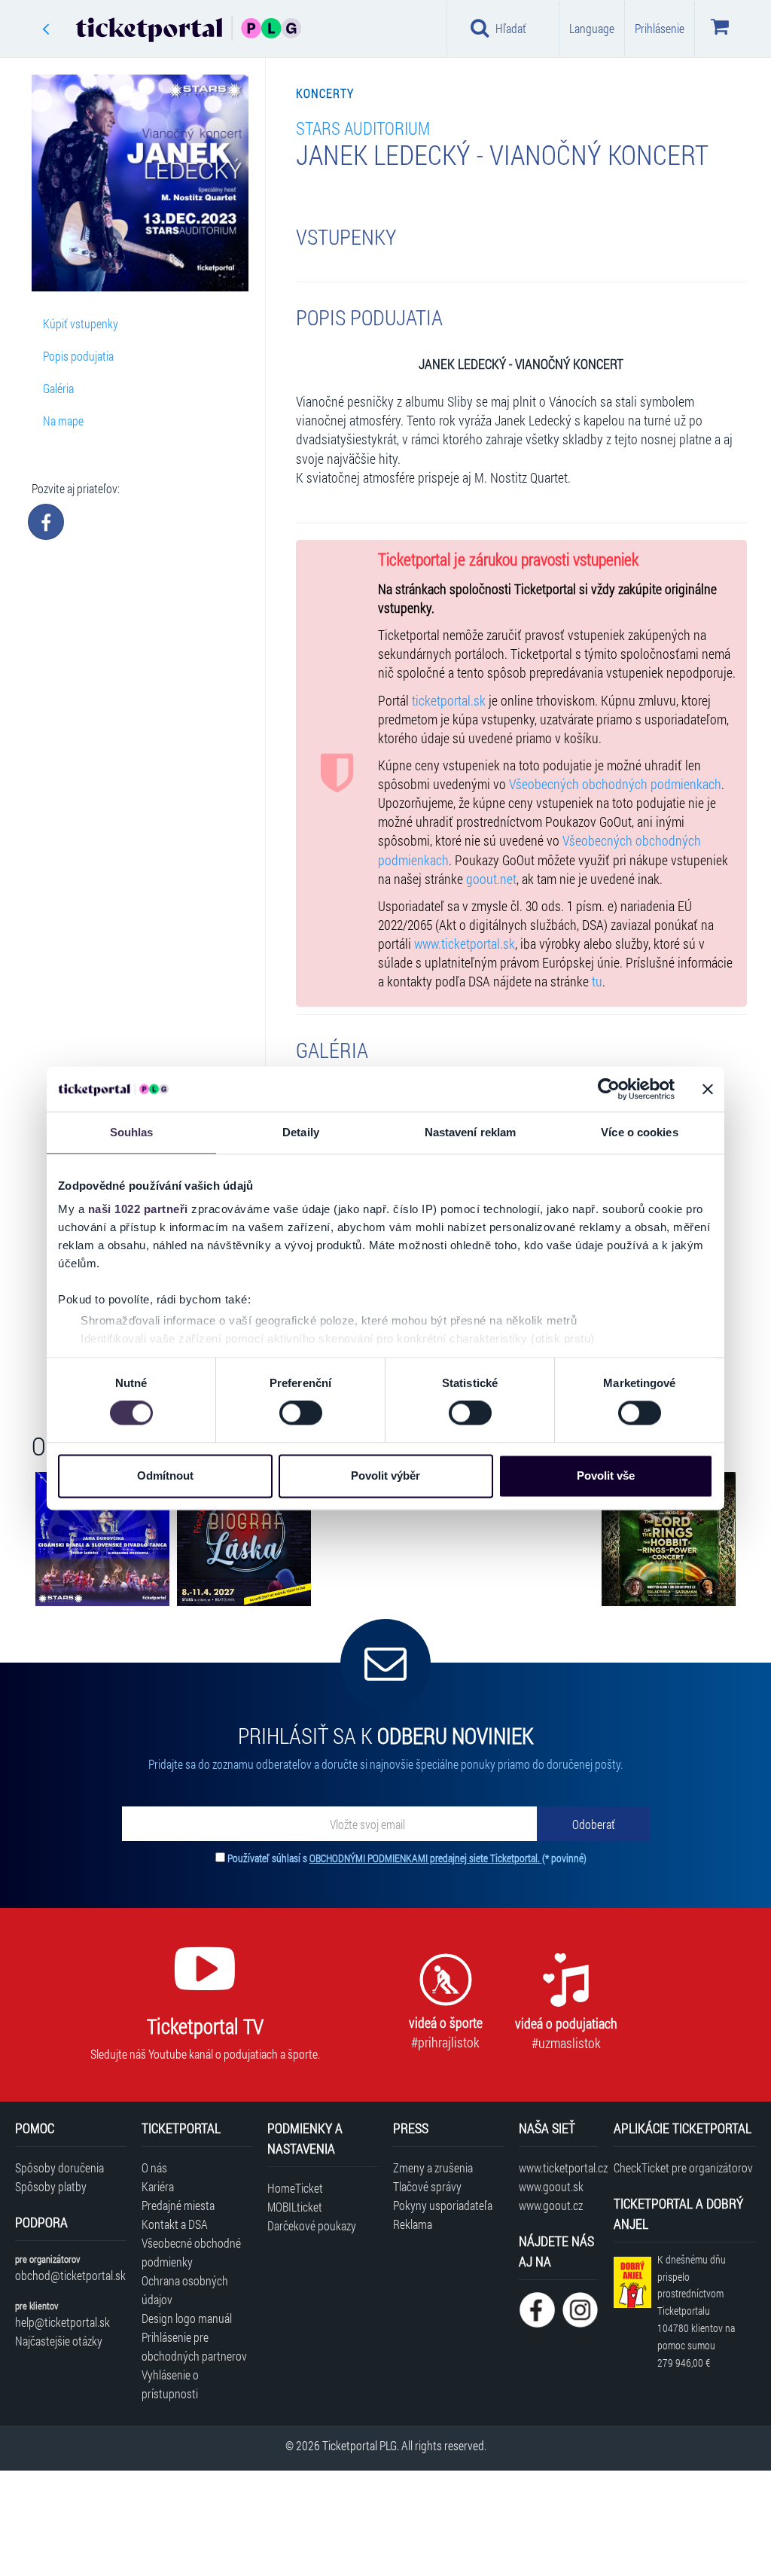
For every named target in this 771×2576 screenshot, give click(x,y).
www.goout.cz (551, 2205)
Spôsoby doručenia (59, 2167)
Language (592, 28)
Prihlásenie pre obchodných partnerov (194, 2346)
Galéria (58, 388)
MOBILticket (295, 2207)
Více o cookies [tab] (639, 1132)
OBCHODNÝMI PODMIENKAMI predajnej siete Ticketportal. (426, 1858)
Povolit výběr (385, 1475)
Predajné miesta (178, 2205)
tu (597, 982)
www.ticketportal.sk (465, 944)
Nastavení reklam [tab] (471, 1132)
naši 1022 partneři (138, 1209)
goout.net (491, 879)
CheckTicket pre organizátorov (683, 2167)
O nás (154, 2167)
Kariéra (158, 2186)
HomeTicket (295, 2188)
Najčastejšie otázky (59, 2341)
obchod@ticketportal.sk (70, 2275)
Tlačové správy (427, 2186)
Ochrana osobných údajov (185, 2290)
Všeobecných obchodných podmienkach (615, 784)
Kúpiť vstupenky (81, 323)
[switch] (301, 1413)
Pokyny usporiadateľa (443, 2205)
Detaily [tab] (301, 1132)
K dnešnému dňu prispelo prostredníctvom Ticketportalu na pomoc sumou (696, 2311)
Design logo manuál (187, 2318)
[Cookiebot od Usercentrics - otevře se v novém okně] (609, 1089)
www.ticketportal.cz (558, 2167)
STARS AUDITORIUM (363, 128)
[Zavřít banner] (708, 1089)
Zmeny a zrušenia (433, 2167)
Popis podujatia (78, 356)
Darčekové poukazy (312, 2225)
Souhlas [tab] (132, 1132)
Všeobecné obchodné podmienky (191, 2252)
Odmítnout (165, 1475)
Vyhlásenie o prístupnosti (170, 2384)
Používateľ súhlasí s (407, 1858)
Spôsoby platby (51, 2186)
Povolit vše (606, 1475)
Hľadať (511, 28)
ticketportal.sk (449, 701)
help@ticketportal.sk (62, 2322)
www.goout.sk (551, 2186)
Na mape (63, 421)
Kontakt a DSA (175, 2224)
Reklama (413, 2224)
